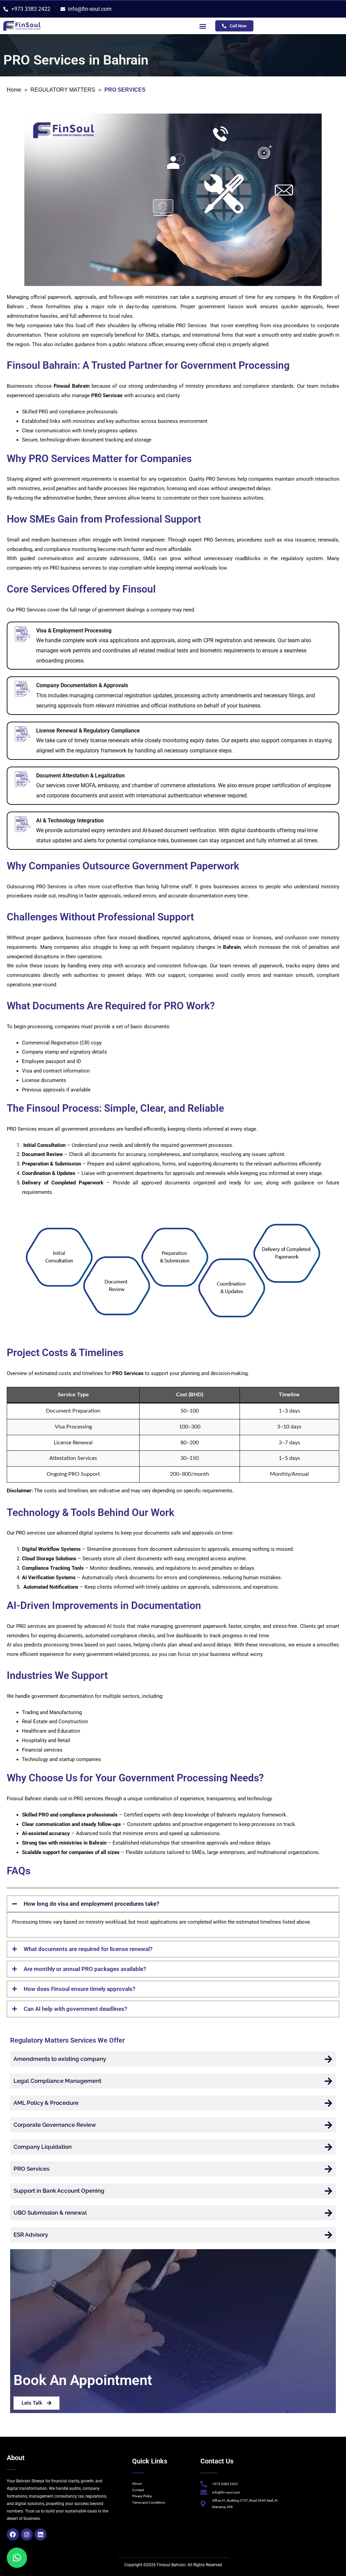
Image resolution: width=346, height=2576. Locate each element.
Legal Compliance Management (57, 2081)
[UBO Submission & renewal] (328, 2213)
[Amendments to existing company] (328, 2059)
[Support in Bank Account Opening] (328, 2191)
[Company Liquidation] (328, 2147)
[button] (203, 26)
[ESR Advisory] (328, 2235)
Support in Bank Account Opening (59, 2191)
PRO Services (31, 2169)
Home (14, 90)
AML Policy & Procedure (46, 2103)
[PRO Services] (328, 2169)
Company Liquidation (43, 2147)
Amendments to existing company (60, 2059)
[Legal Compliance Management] (328, 2081)
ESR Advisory (31, 2235)
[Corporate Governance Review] (328, 2125)
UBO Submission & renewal (50, 2213)
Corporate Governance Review (55, 2125)
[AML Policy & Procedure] (328, 2103)
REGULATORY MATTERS (63, 90)
